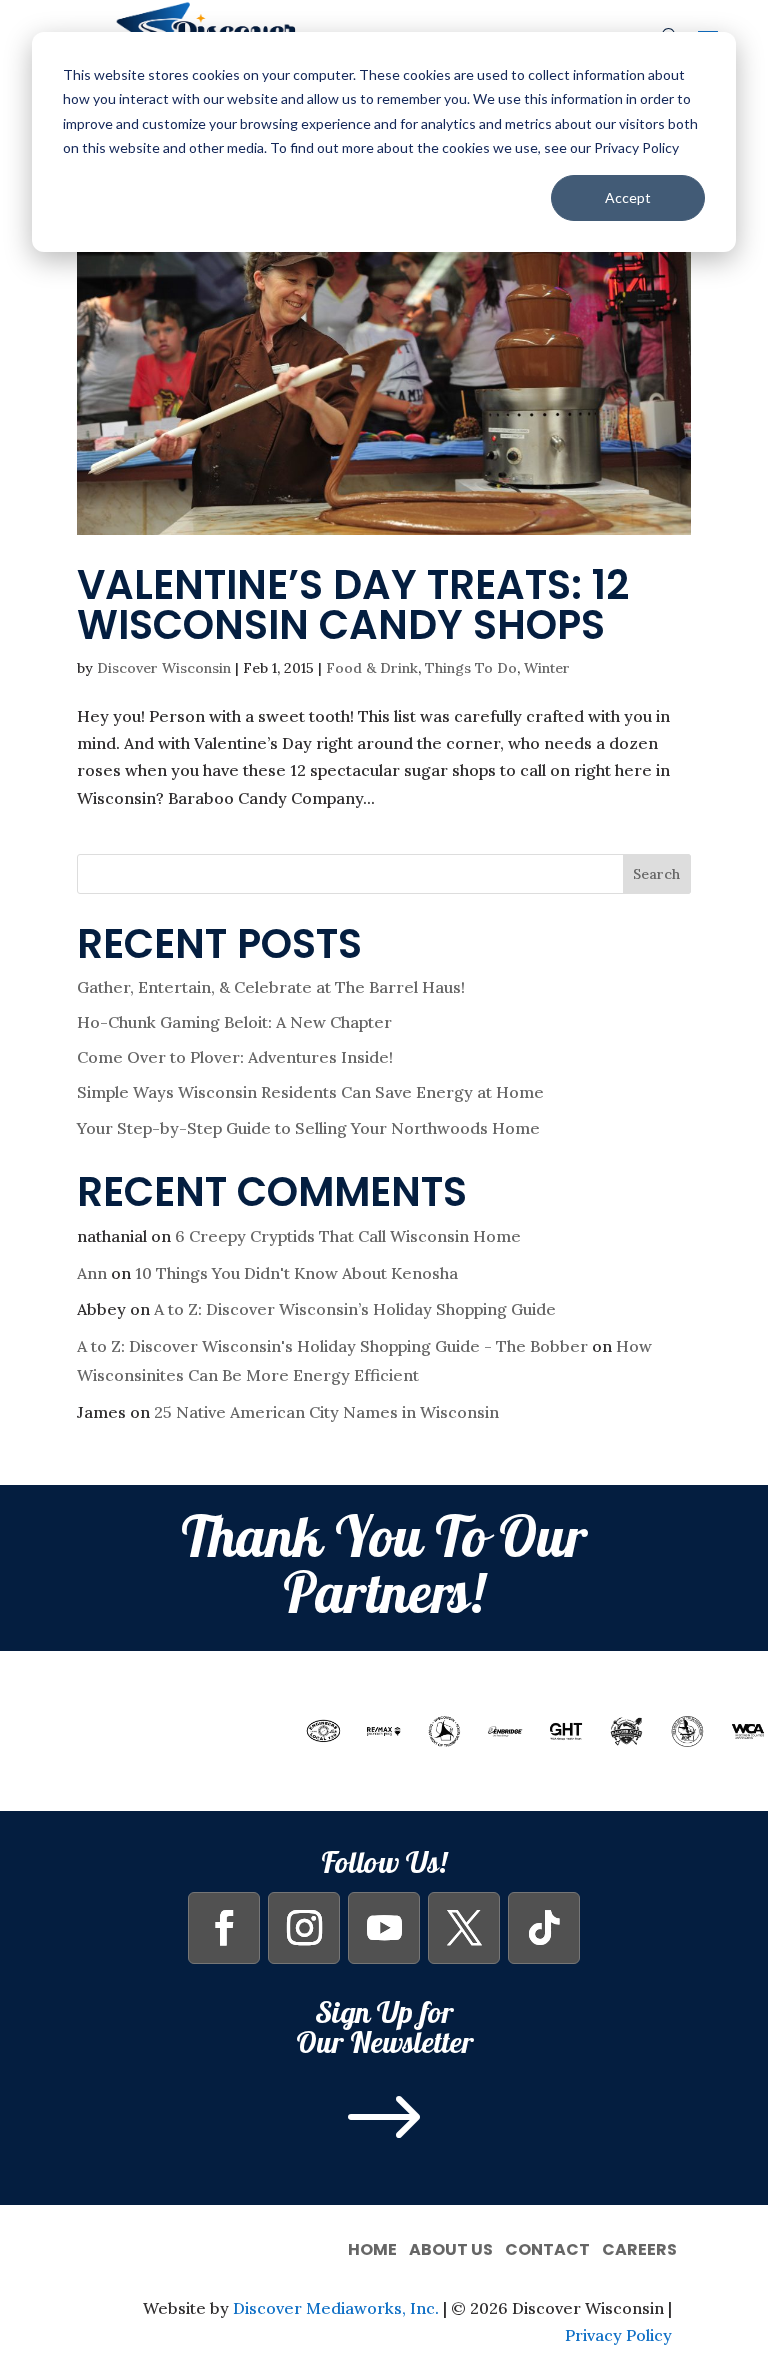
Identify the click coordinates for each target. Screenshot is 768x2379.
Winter (547, 668)
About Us (451, 2247)
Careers (639, 2247)
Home (372, 2247)
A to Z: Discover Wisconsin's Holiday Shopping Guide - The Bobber (332, 1346)
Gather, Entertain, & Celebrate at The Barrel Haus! (271, 987)
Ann (92, 1273)
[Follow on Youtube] (384, 1928)
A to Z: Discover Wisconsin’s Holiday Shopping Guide (355, 1309)
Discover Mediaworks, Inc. (336, 2308)
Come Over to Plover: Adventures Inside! (235, 1057)
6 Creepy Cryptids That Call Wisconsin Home (348, 1236)
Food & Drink (372, 668)
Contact (547, 2247)
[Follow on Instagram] (304, 1928)
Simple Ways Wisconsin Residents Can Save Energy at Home (310, 1092)
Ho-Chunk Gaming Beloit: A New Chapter (234, 1022)
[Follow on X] (464, 1928)
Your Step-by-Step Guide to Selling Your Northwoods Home (308, 1128)
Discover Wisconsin (164, 668)
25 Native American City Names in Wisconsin (326, 1412)
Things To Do (471, 668)
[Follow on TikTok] (544, 1928)
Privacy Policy (618, 2335)
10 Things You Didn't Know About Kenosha (296, 1273)
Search (656, 874)
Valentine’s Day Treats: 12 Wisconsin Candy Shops (353, 605)
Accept (628, 197)
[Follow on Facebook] (224, 1928)
